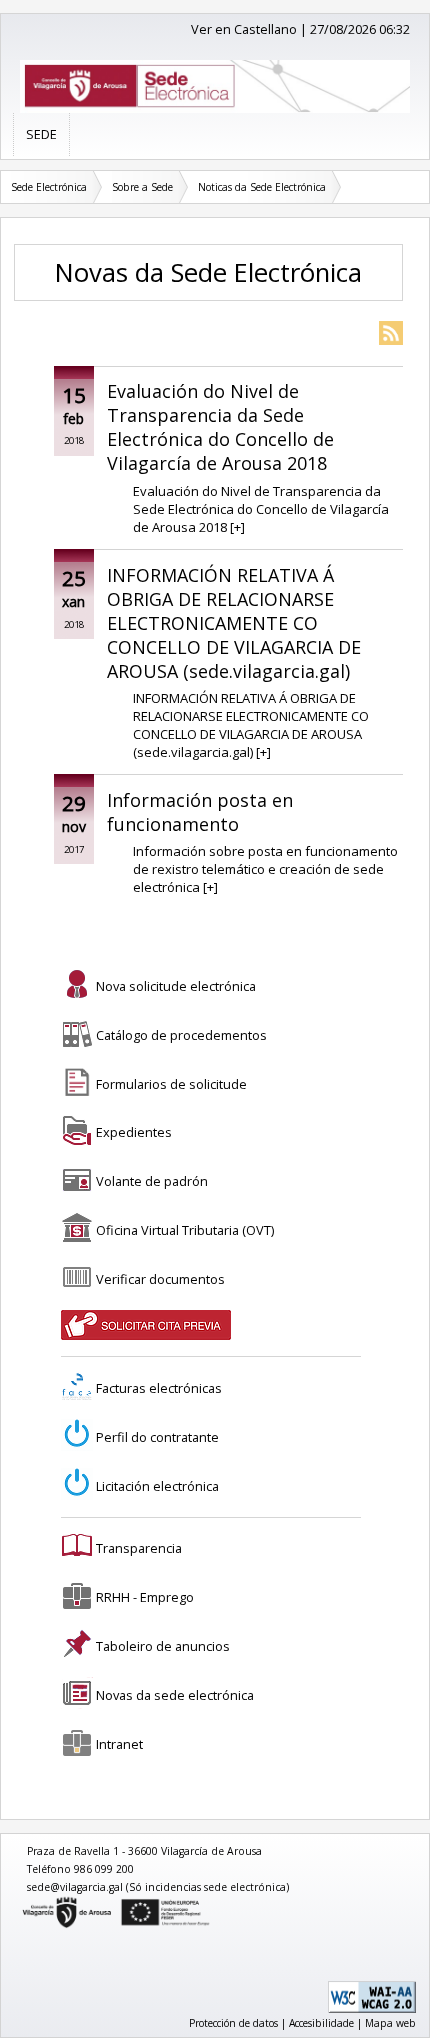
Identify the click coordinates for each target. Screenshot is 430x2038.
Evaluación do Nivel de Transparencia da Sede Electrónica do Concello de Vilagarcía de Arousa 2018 (220, 427)
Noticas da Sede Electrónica (262, 187)
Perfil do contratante (157, 1437)
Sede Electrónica (49, 187)
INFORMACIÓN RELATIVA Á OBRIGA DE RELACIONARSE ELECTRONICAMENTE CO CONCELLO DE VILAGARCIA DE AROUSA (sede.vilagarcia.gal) (234, 623)
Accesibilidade (321, 2023)
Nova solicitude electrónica (176, 986)
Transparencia (139, 1548)
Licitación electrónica (157, 1486)
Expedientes (134, 1132)
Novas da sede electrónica (175, 1695)
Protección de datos (233, 2023)
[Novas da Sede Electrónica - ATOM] (391, 335)
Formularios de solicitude (171, 1084)
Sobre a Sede (142, 187)
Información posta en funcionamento (200, 812)
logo (23, 1900)
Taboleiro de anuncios (163, 1646)
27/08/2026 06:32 (360, 29)
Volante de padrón (152, 1181)
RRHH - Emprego (145, 1597)
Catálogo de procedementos (181, 1035)
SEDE (41, 134)
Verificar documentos (160, 1279)
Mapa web (390, 2023)
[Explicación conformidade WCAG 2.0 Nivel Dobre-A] (372, 2009)
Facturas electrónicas (159, 1388)
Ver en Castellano (244, 29)
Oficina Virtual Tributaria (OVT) (185, 1230)
